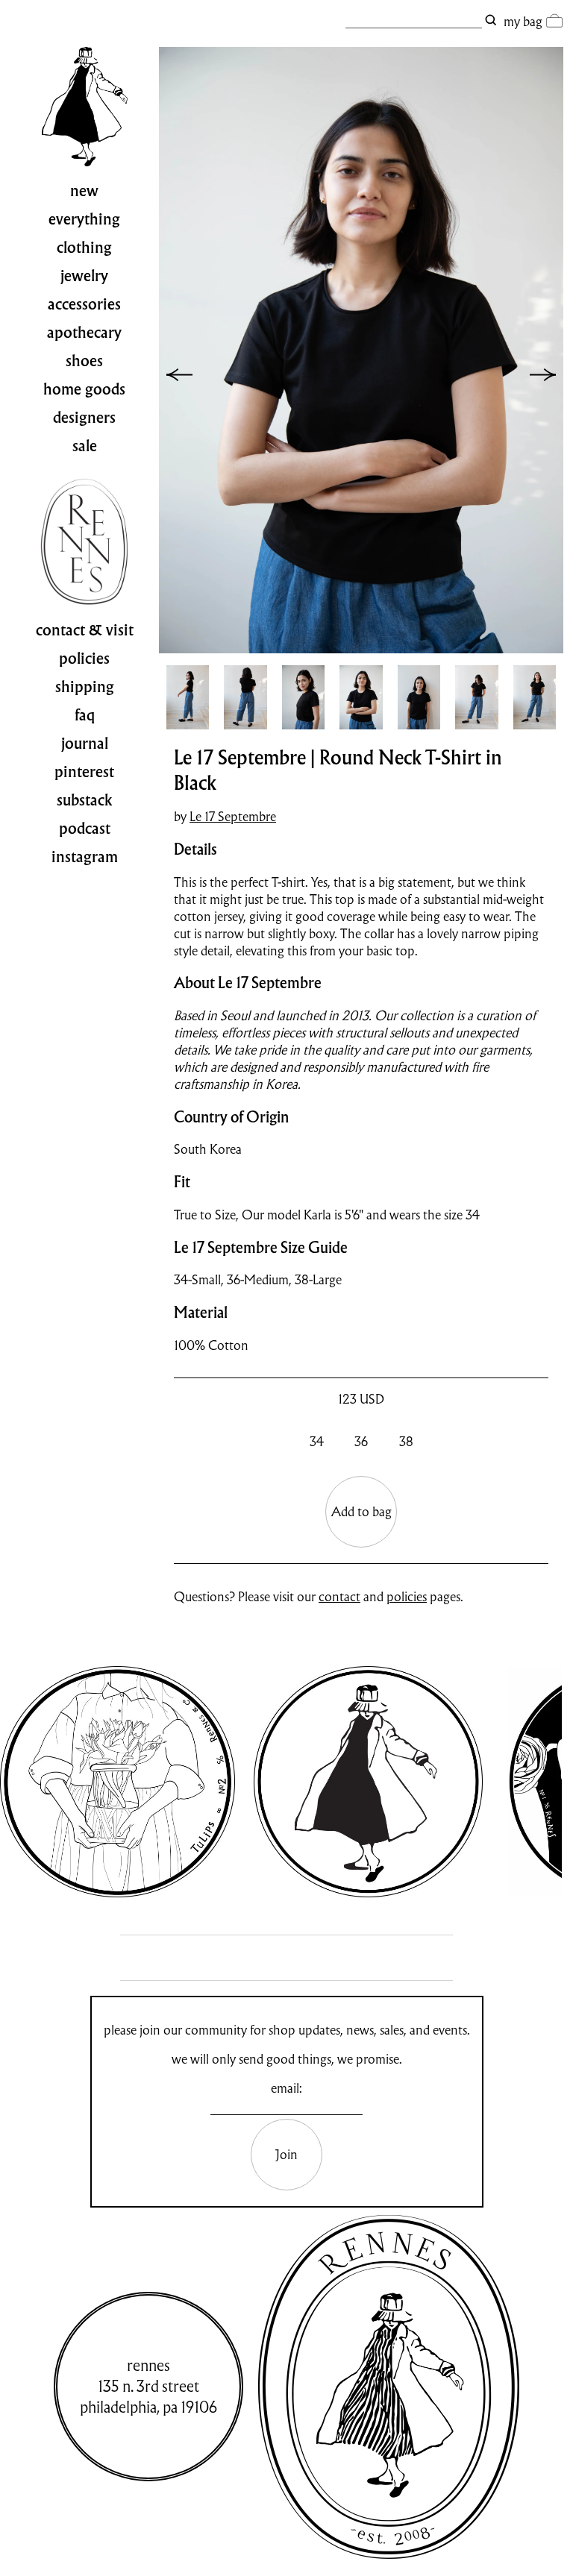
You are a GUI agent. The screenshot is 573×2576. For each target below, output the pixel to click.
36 (361, 1441)
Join (286, 2154)
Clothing (84, 248)
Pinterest (84, 772)
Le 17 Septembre (233, 816)
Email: (286, 2088)
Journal (85, 744)
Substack (85, 800)
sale (85, 446)
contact (339, 1596)
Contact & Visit (85, 630)
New (84, 191)
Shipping (85, 687)
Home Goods (84, 389)
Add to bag (361, 1511)
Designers (84, 418)
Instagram (85, 857)
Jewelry (84, 276)
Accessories (84, 304)
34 (317, 1441)
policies (407, 1596)
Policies (84, 659)
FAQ (85, 715)
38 (406, 1441)
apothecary (84, 333)
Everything (84, 219)
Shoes (84, 361)
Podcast (85, 829)
